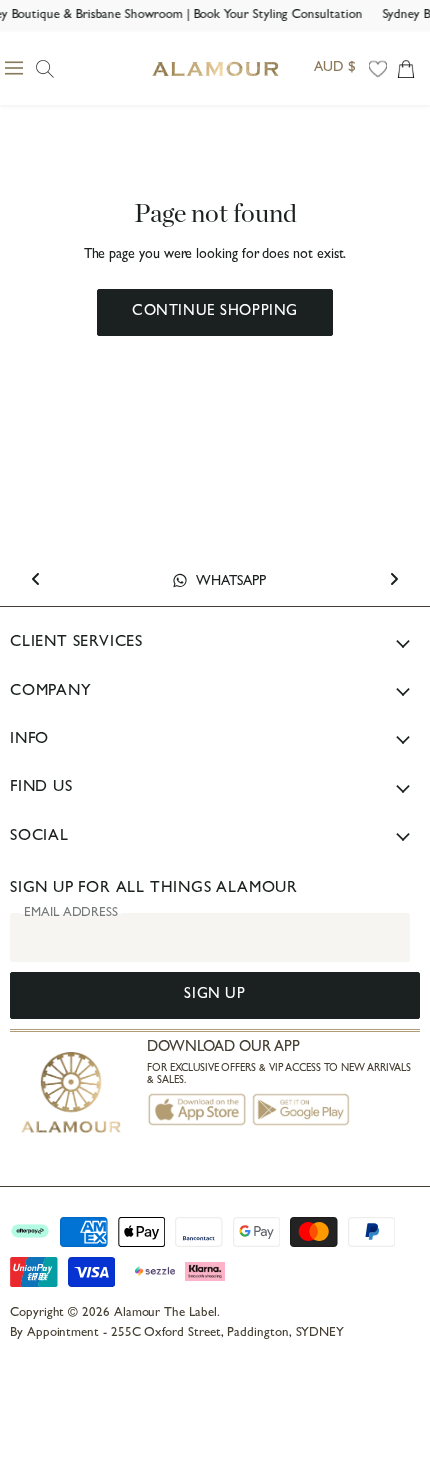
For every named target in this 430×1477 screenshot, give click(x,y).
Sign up (214, 995)
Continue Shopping (215, 312)
